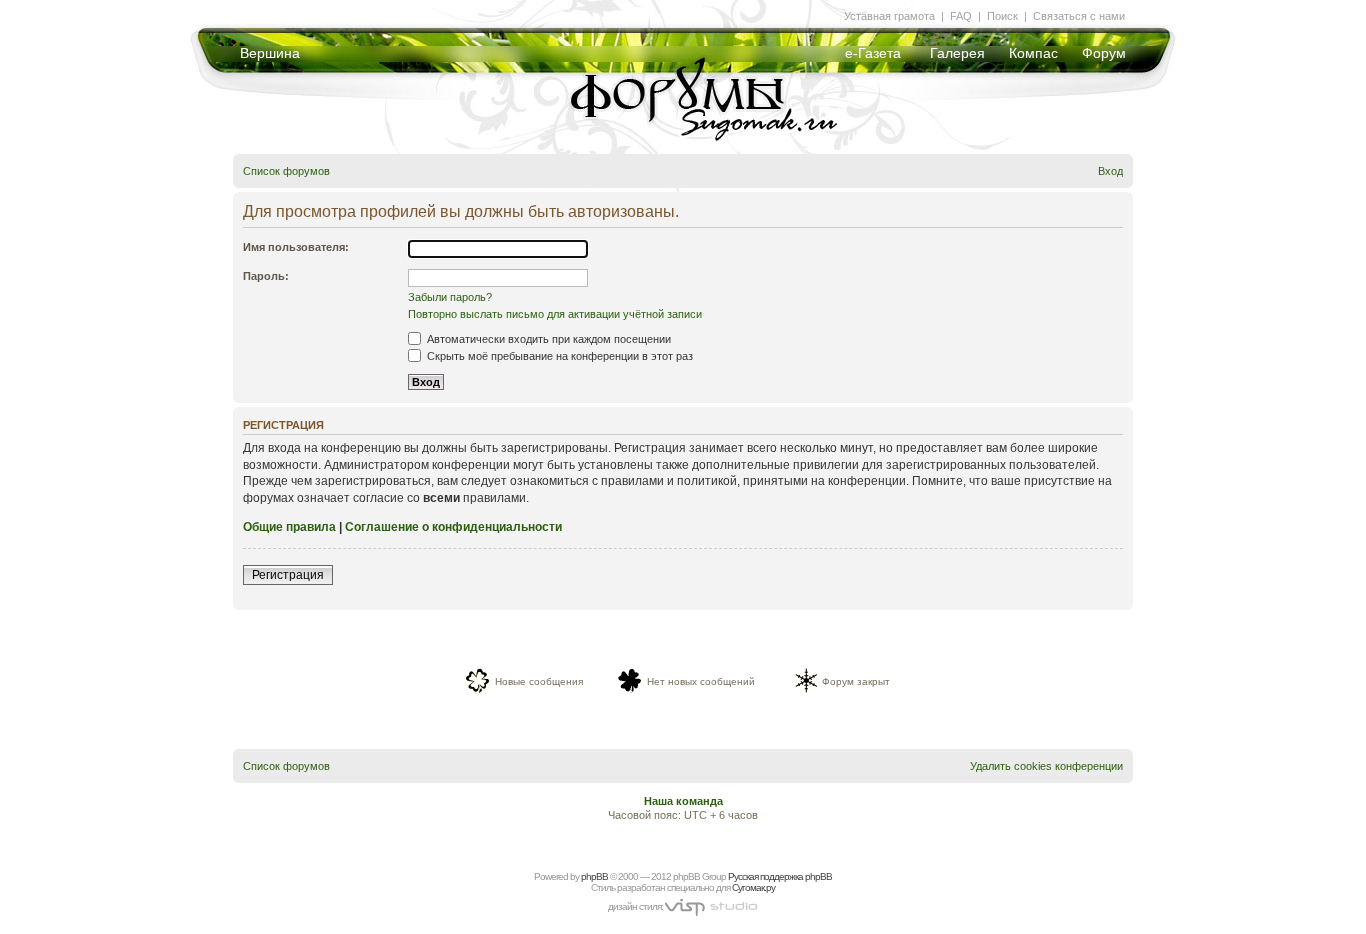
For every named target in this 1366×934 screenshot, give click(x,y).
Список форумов (286, 171)
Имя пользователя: (296, 247)
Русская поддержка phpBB (780, 876)
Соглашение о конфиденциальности (453, 527)
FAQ (961, 16)
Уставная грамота (889, 16)
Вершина (270, 53)
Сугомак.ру (753, 887)
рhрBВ (594, 876)
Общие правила (289, 527)
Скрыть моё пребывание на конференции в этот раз (558, 356)
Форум (1104, 53)
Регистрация (288, 575)
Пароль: (266, 276)
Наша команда (683, 801)
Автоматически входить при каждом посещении (547, 339)
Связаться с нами (1079, 16)
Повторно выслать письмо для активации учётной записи (555, 314)
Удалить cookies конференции (1046, 766)
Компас (1033, 53)
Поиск (1002, 16)
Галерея (957, 53)
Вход (1110, 171)
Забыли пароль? (450, 297)
